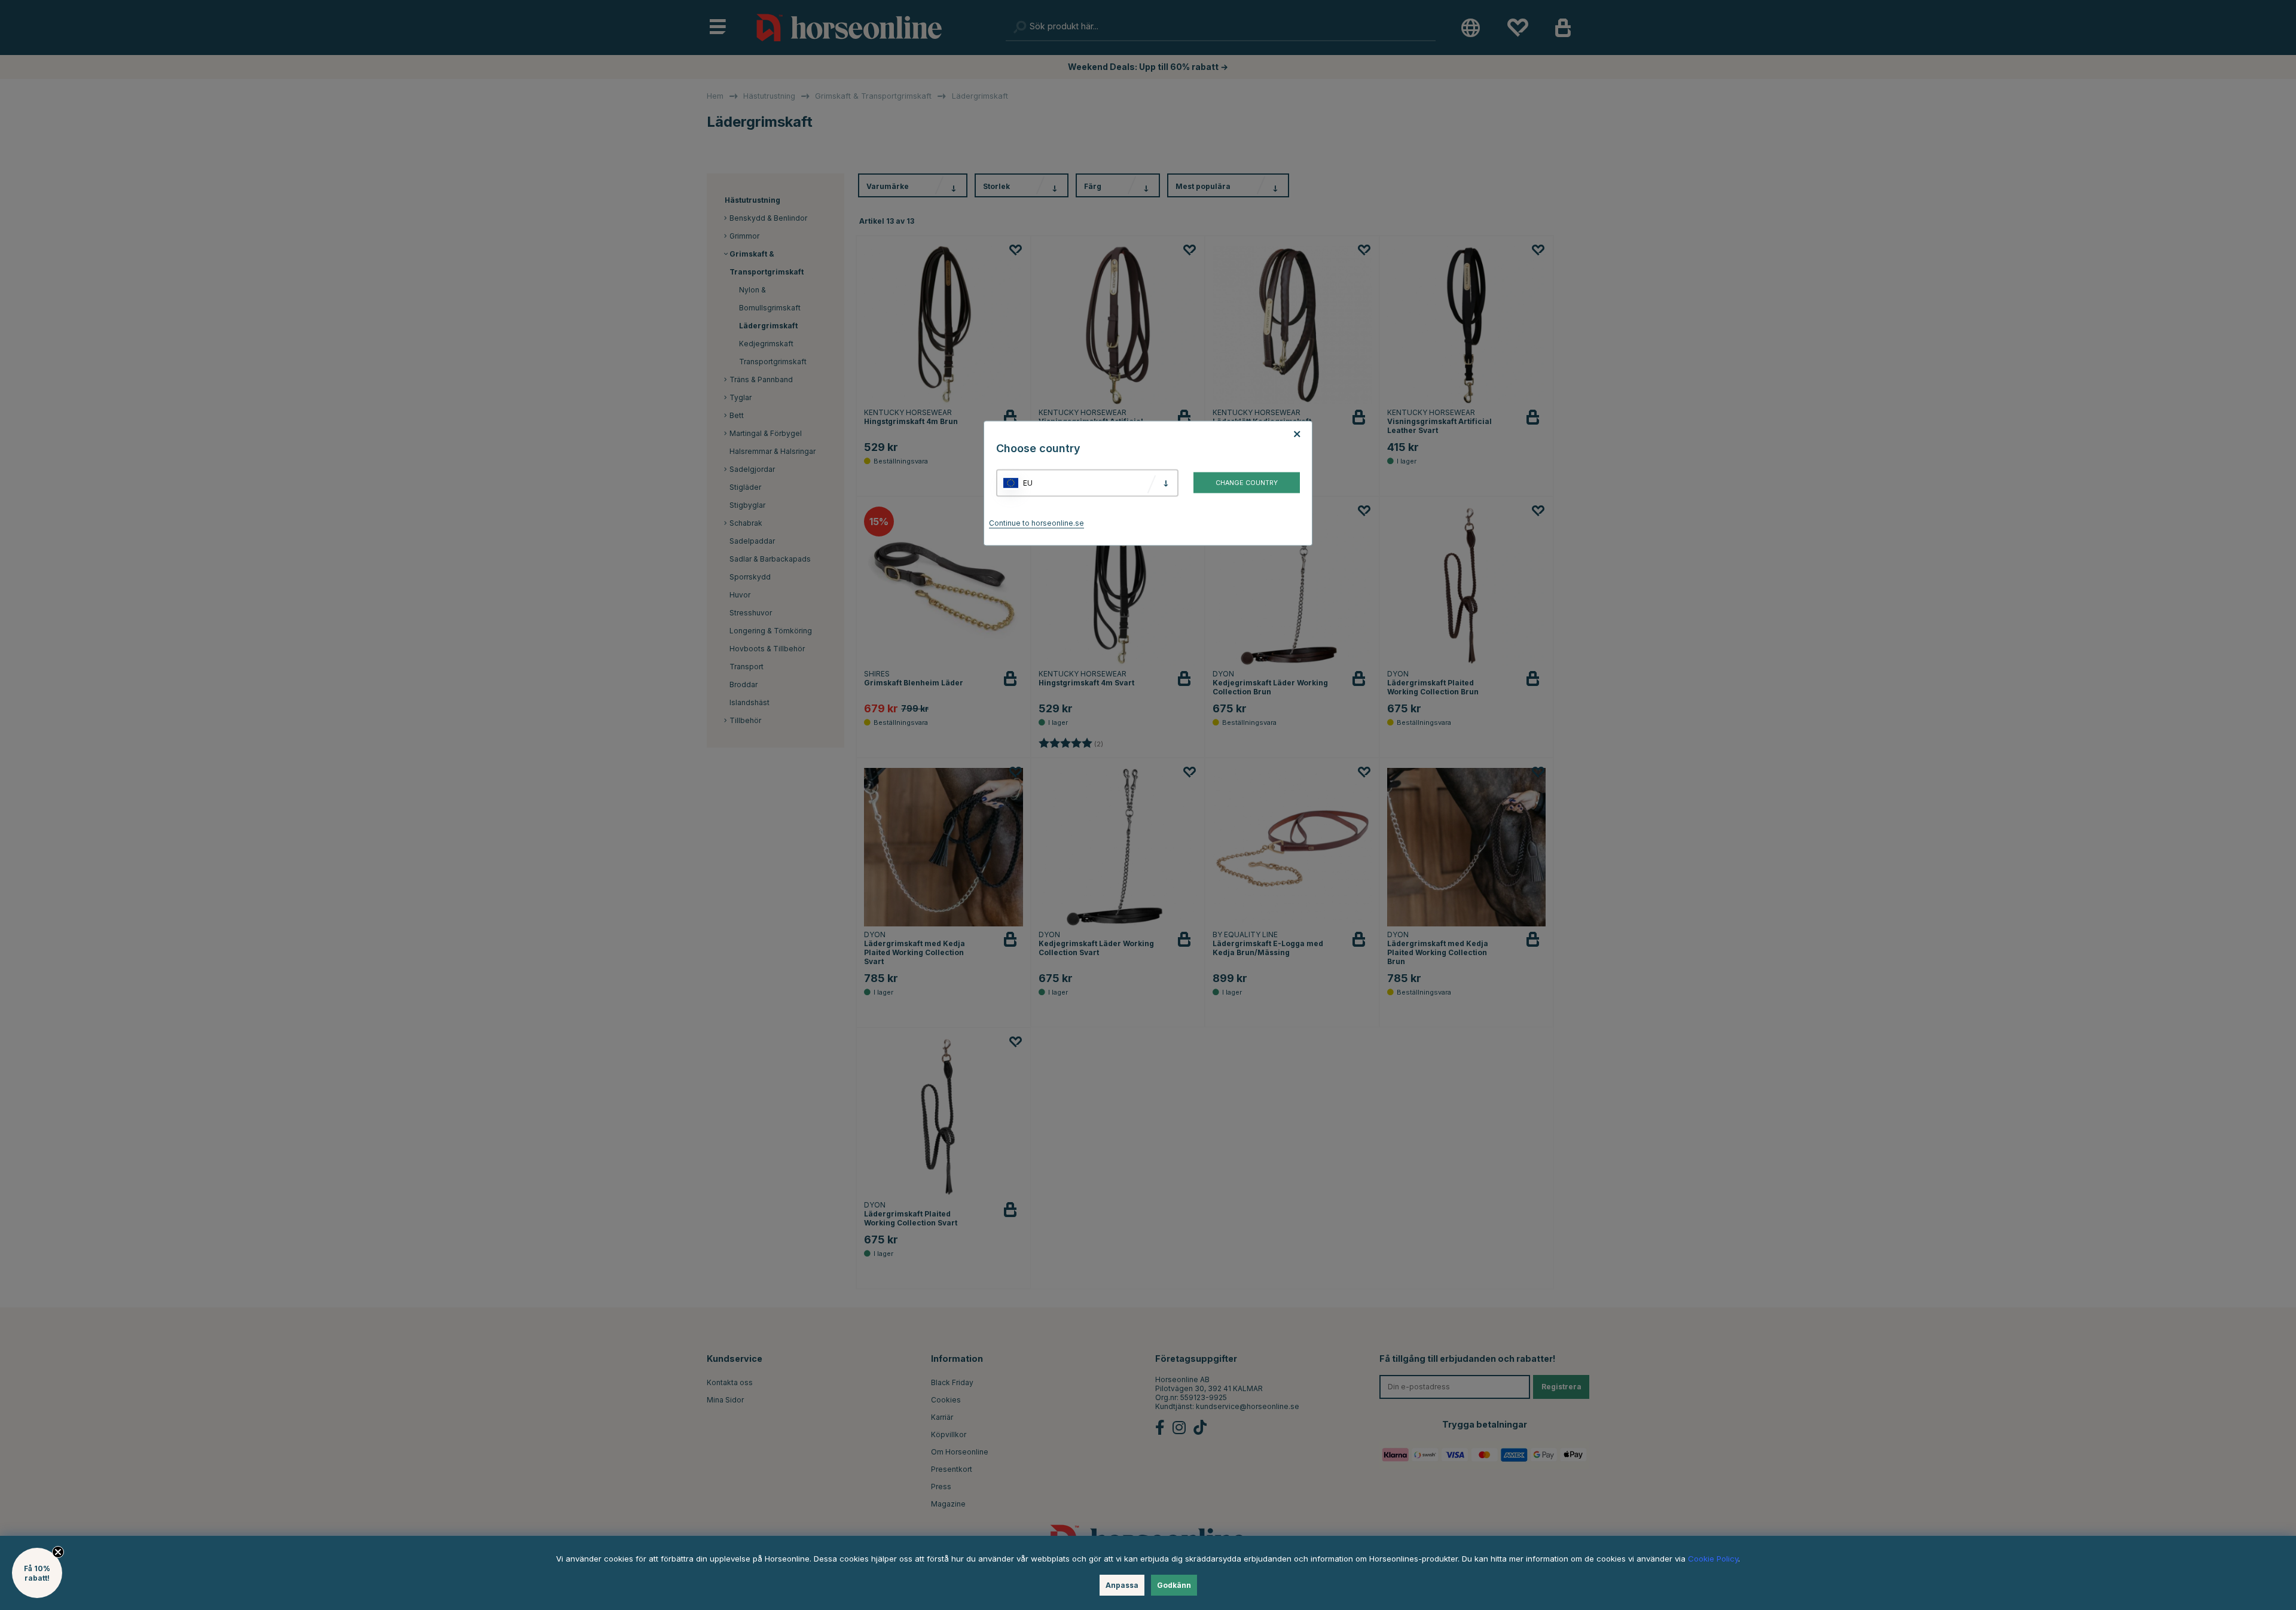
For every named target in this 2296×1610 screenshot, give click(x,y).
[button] (37, 1573)
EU (1028, 483)
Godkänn (1174, 1585)
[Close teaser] (58, 1552)
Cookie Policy (1713, 1559)
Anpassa (1122, 1585)
